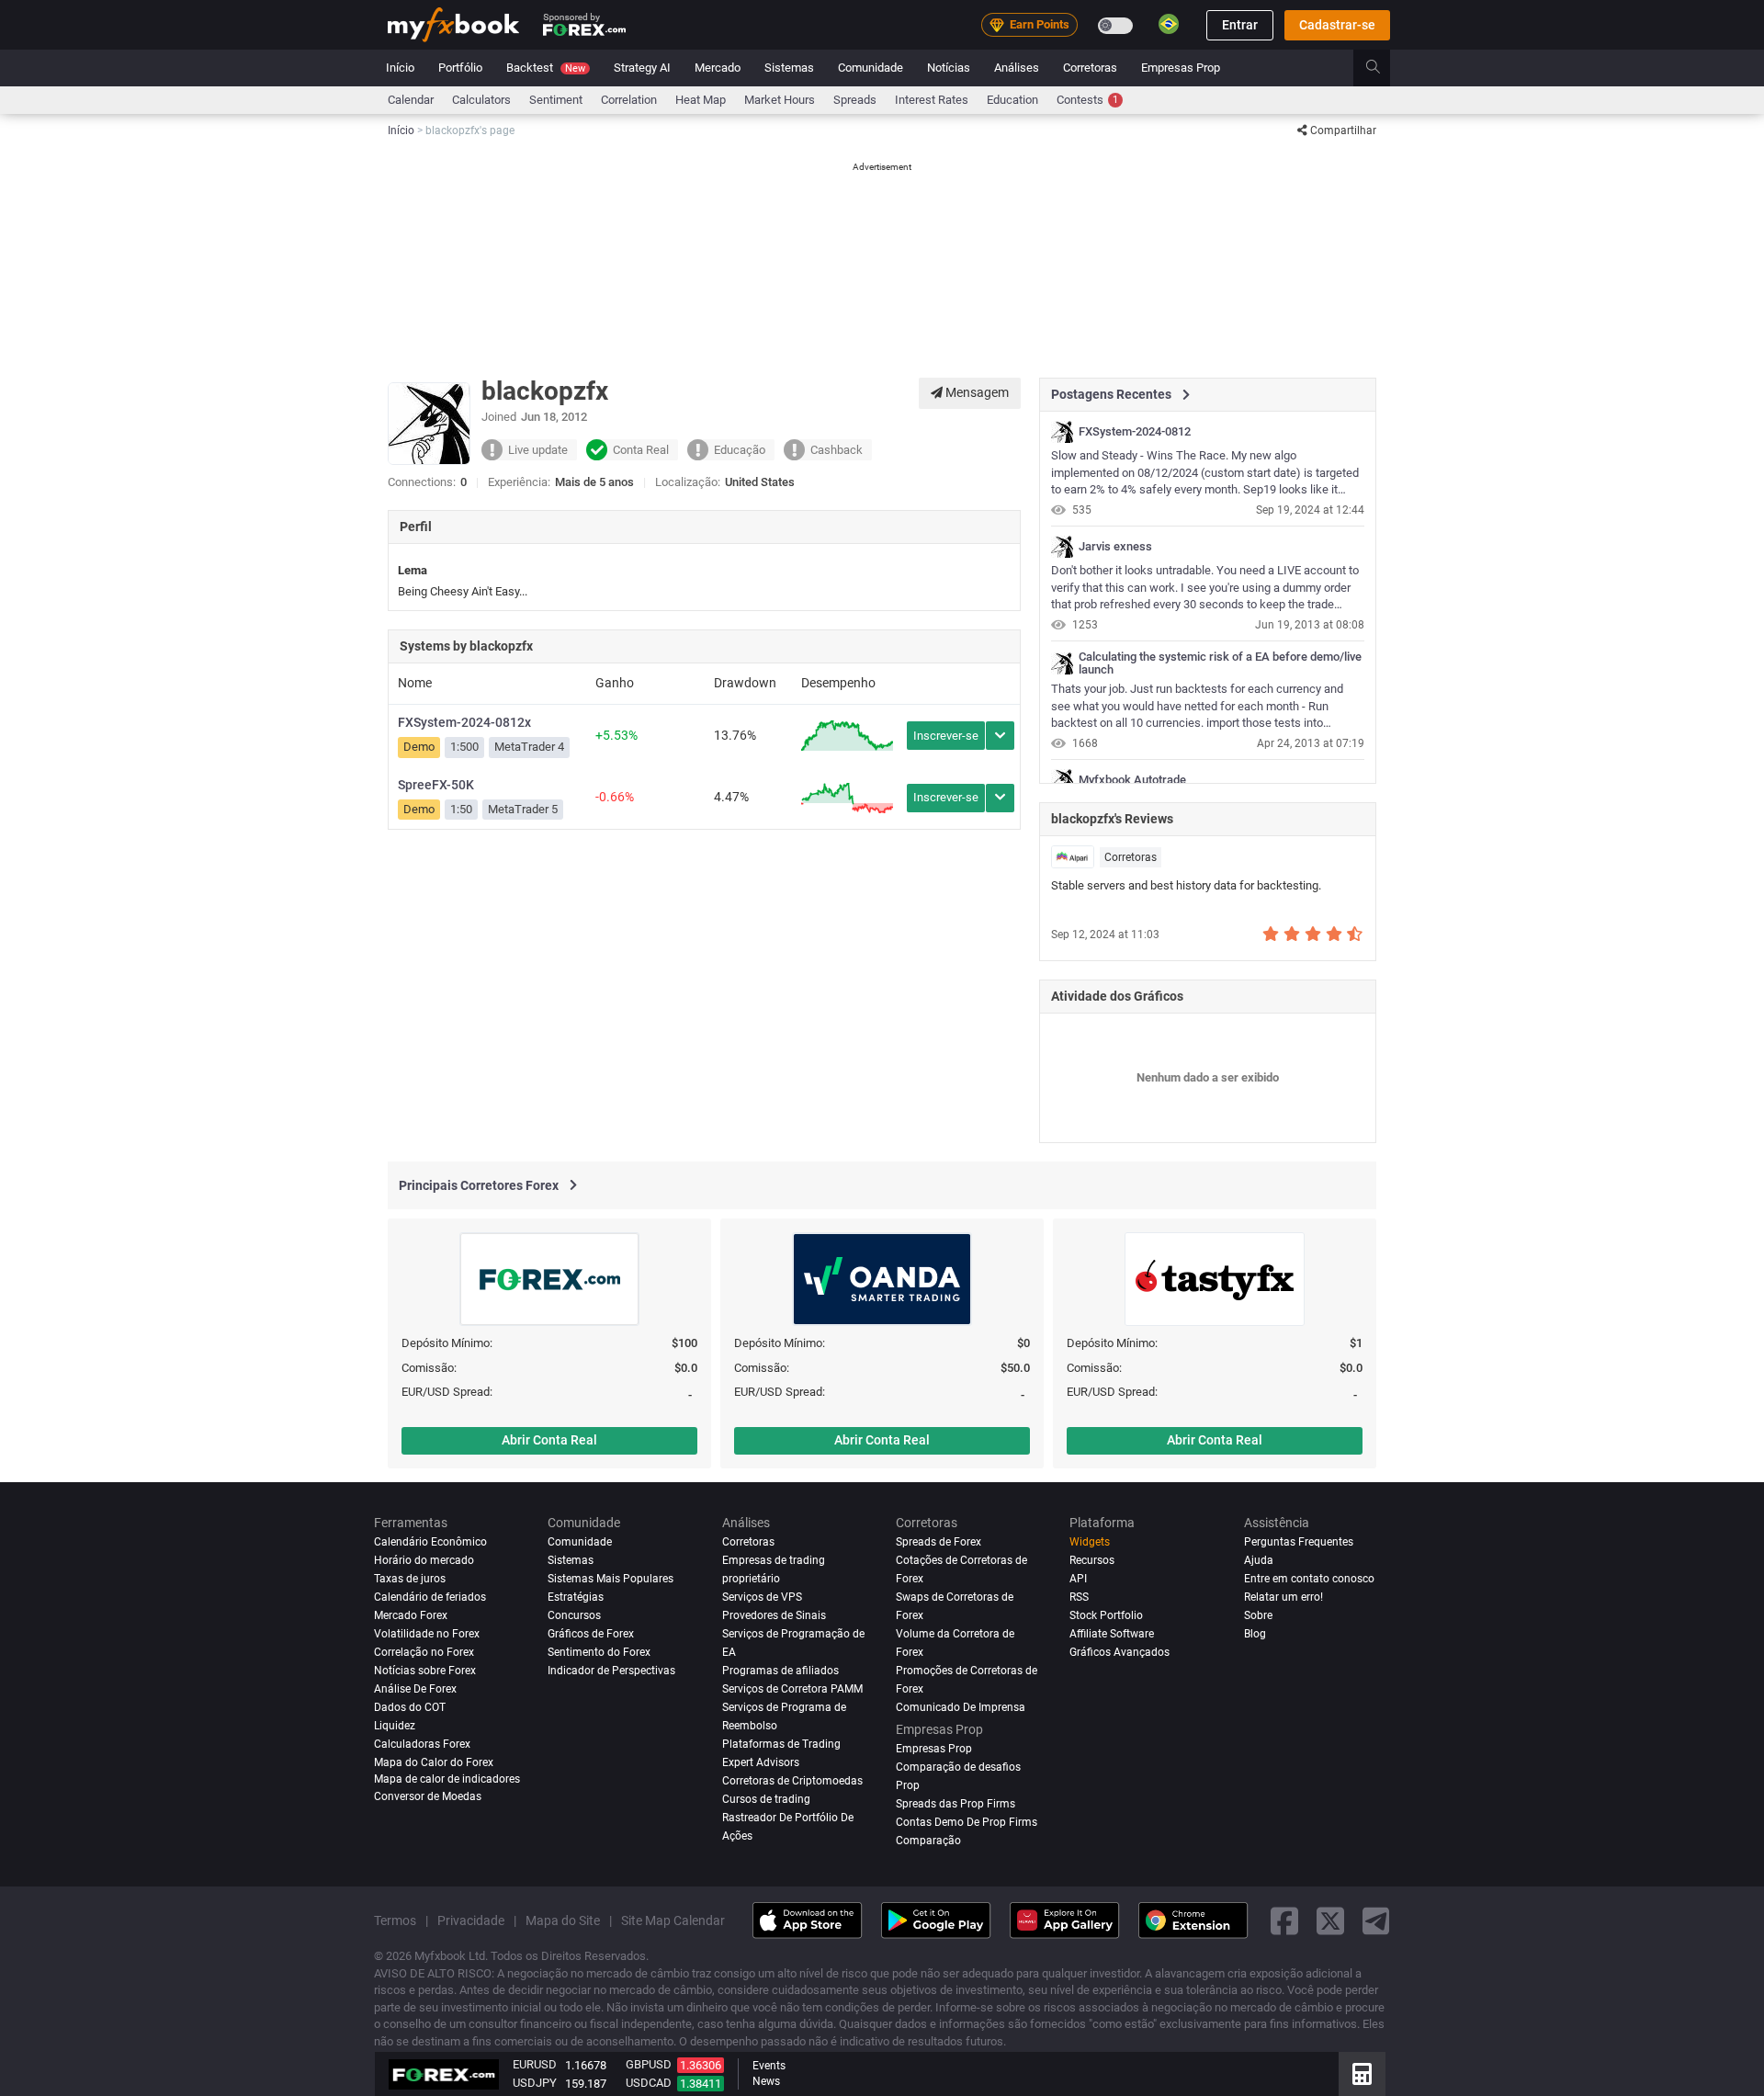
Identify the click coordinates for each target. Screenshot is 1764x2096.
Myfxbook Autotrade (1132, 780)
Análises (1017, 68)
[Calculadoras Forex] (1362, 2074)
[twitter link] (1330, 1920)
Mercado (718, 68)
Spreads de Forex (939, 1542)
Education (1012, 100)
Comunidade (871, 68)
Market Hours (780, 100)
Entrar (1240, 25)
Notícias (949, 68)
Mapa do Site (563, 1920)
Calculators (481, 100)
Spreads (855, 100)
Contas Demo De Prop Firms (967, 1821)
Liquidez (395, 1726)
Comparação (928, 1840)
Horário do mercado (424, 1560)
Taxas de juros (410, 1579)
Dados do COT (410, 1707)
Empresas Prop (1181, 68)
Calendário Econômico (430, 1542)
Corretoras (1090, 68)
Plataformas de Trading (781, 1744)
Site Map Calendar (673, 1920)
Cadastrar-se (1337, 25)
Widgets (1090, 1542)
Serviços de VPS (762, 1597)
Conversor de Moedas (428, 1796)
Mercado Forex (411, 1615)
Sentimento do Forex (599, 1652)
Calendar (411, 100)
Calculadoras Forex (422, 1744)
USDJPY (535, 2083)
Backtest (546, 68)
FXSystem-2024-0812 (1135, 432)
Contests (1087, 100)
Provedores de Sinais (774, 1615)
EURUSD (535, 2064)
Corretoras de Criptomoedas (792, 1780)
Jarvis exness (1115, 547)
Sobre (1258, 1615)
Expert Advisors (761, 1762)
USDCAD (649, 2083)
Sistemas (789, 68)
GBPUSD (649, 2064)
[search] (1383, 68)
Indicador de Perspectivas (611, 1671)
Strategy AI (642, 68)
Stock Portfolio (1106, 1615)
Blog (1255, 1634)
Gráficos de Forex (591, 1634)
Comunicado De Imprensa (961, 1707)
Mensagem (976, 392)
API (1078, 1579)
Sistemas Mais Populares (611, 1579)
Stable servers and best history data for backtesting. (1186, 885)
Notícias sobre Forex (425, 1671)
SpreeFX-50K (436, 785)
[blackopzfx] (1062, 432)
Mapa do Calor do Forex (434, 1762)
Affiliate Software (1112, 1634)
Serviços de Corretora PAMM (792, 1689)
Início (400, 68)
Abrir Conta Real (549, 1440)
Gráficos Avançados (1119, 1652)
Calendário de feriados (430, 1597)
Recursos (1092, 1560)
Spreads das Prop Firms (955, 1803)
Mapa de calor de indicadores (447, 1778)
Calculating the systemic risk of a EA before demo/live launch (1220, 663)
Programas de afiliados (780, 1671)
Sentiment (556, 100)
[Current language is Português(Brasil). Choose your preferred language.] (1169, 24)
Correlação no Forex (424, 1652)
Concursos (574, 1615)
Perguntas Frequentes (1299, 1542)
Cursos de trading (766, 1798)
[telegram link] (1376, 1920)
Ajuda (1259, 1560)
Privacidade (471, 1920)
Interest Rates (932, 100)
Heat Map (701, 100)
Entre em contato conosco (1309, 1579)
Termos (395, 1920)
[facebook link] (1284, 1920)
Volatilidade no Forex (427, 1634)
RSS (1079, 1597)
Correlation (629, 100)
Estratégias (576, 1597)
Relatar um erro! (1283, 1597)
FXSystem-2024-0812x (464, 722)
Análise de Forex (415, 1689)
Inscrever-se (946, 736)
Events (769, 2066)
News (766, 2081)
